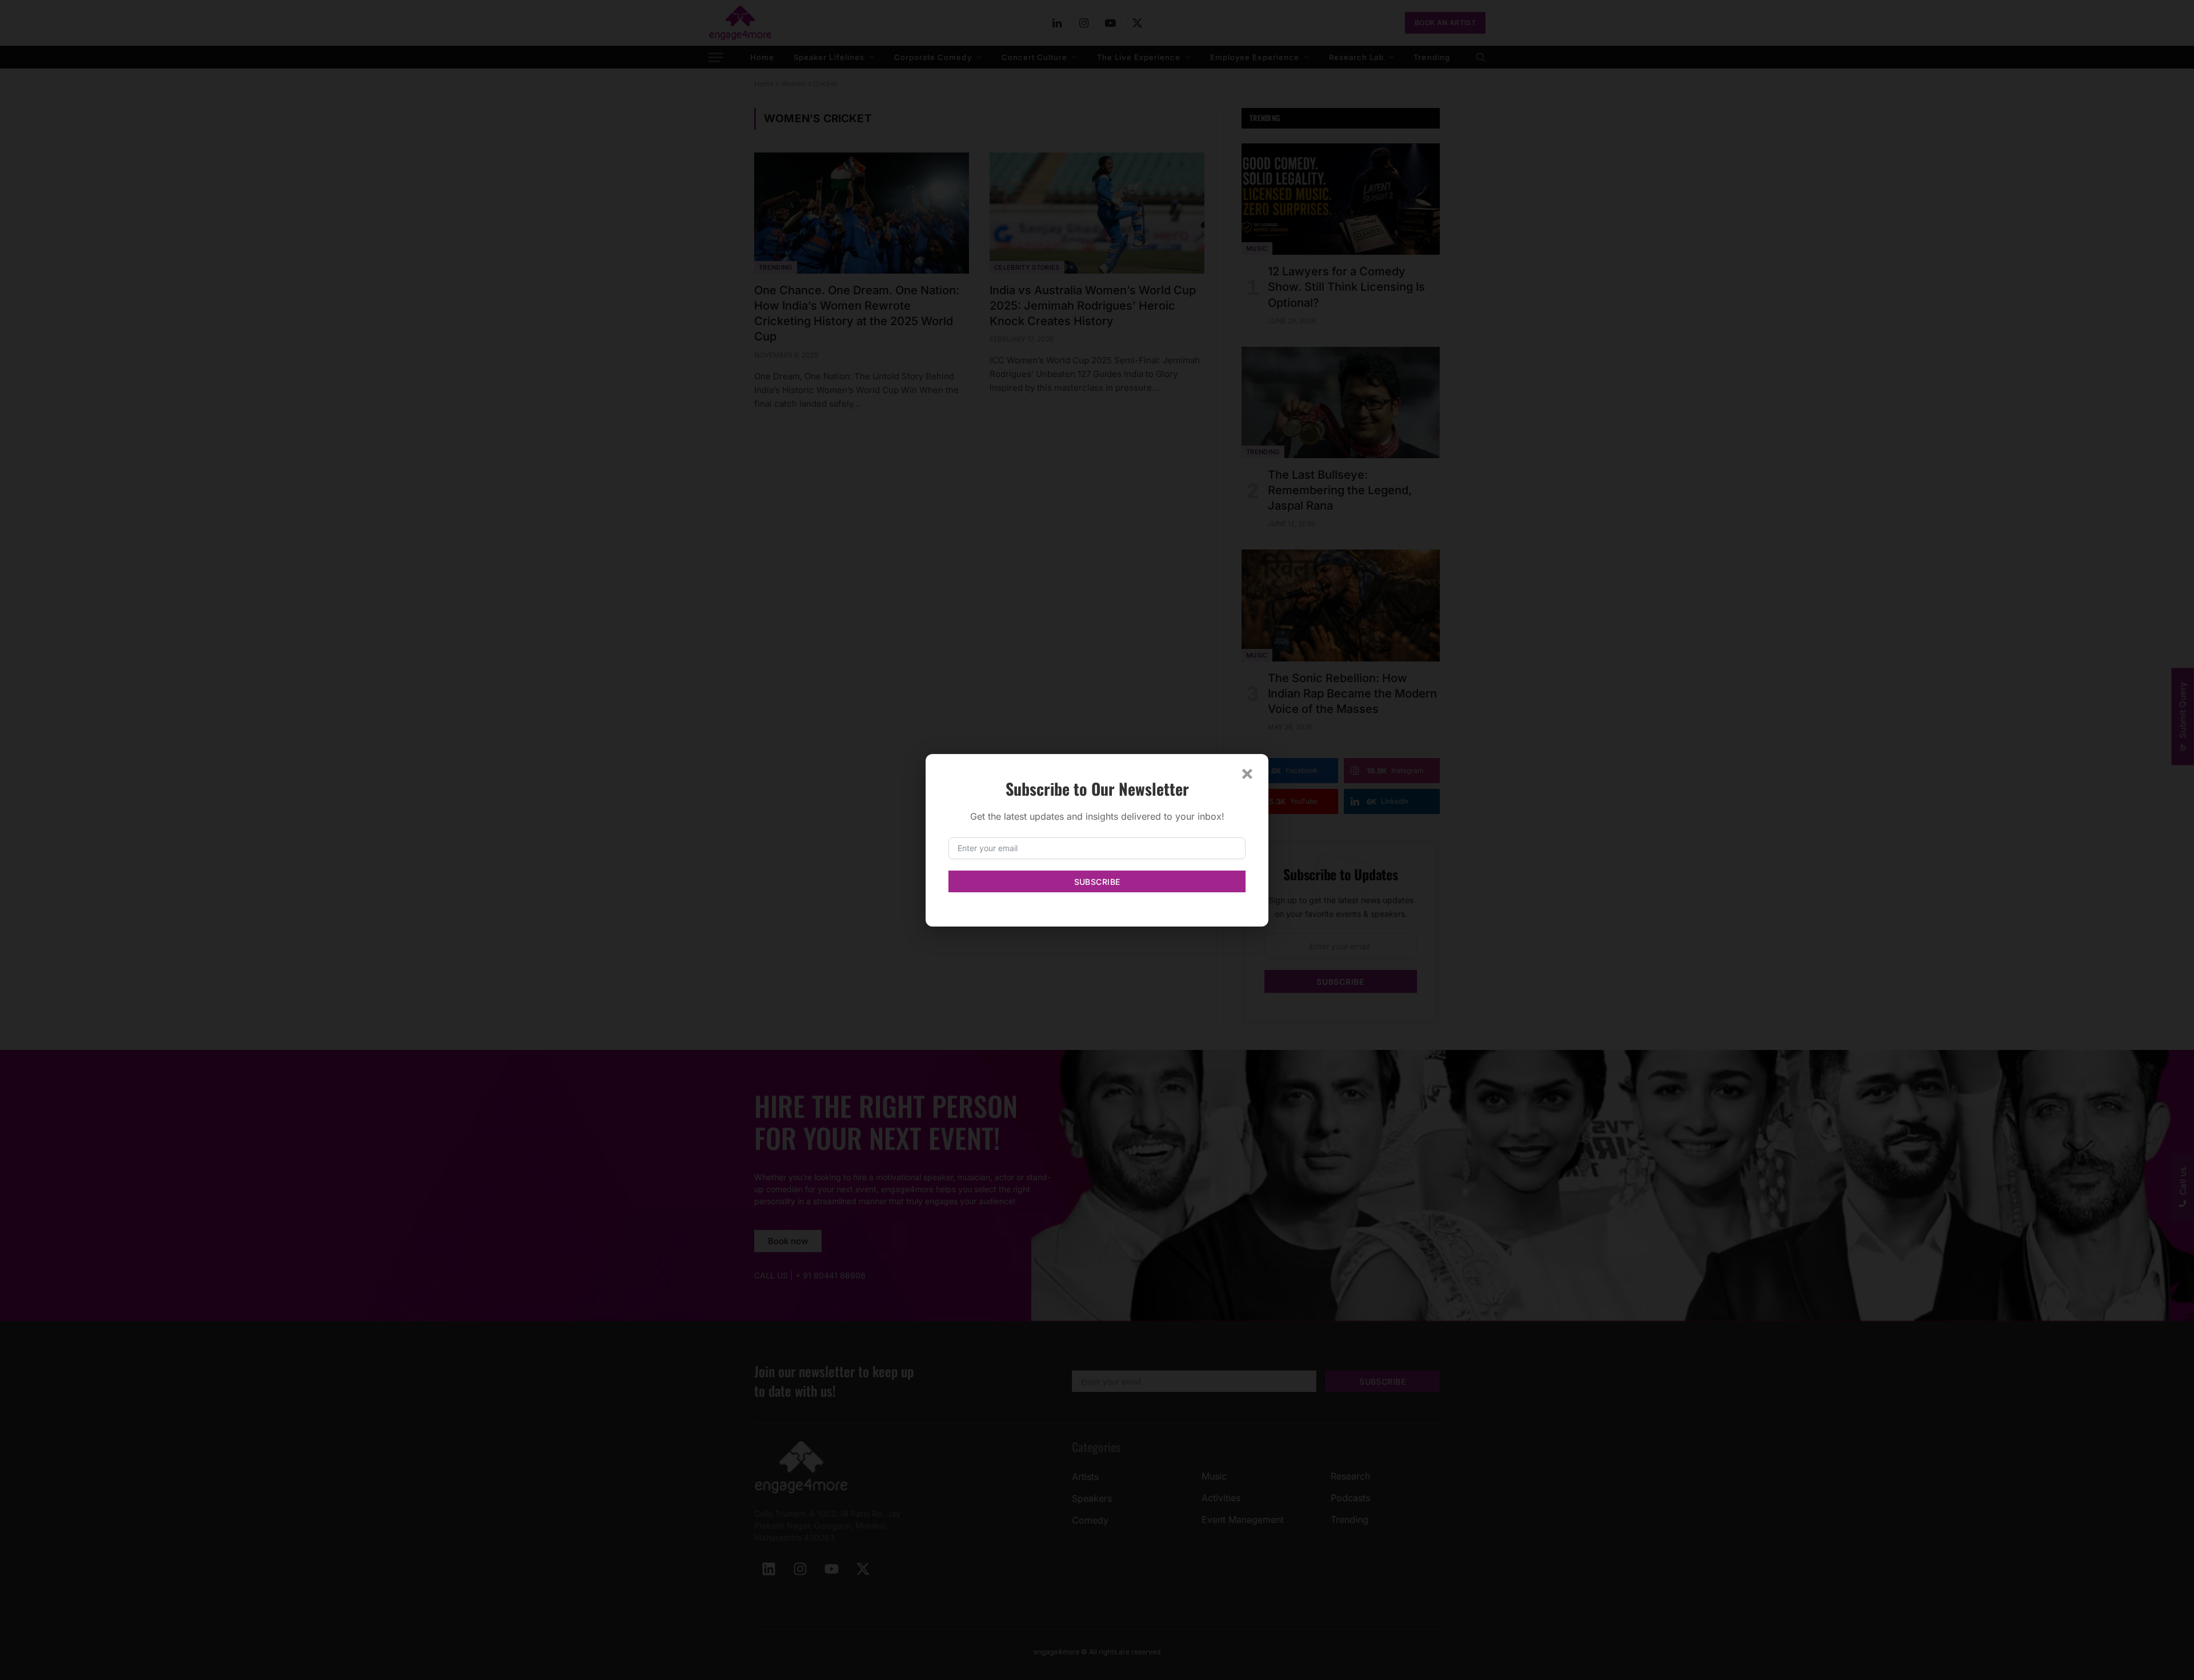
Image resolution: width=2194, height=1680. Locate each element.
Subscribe (1097, 882)
